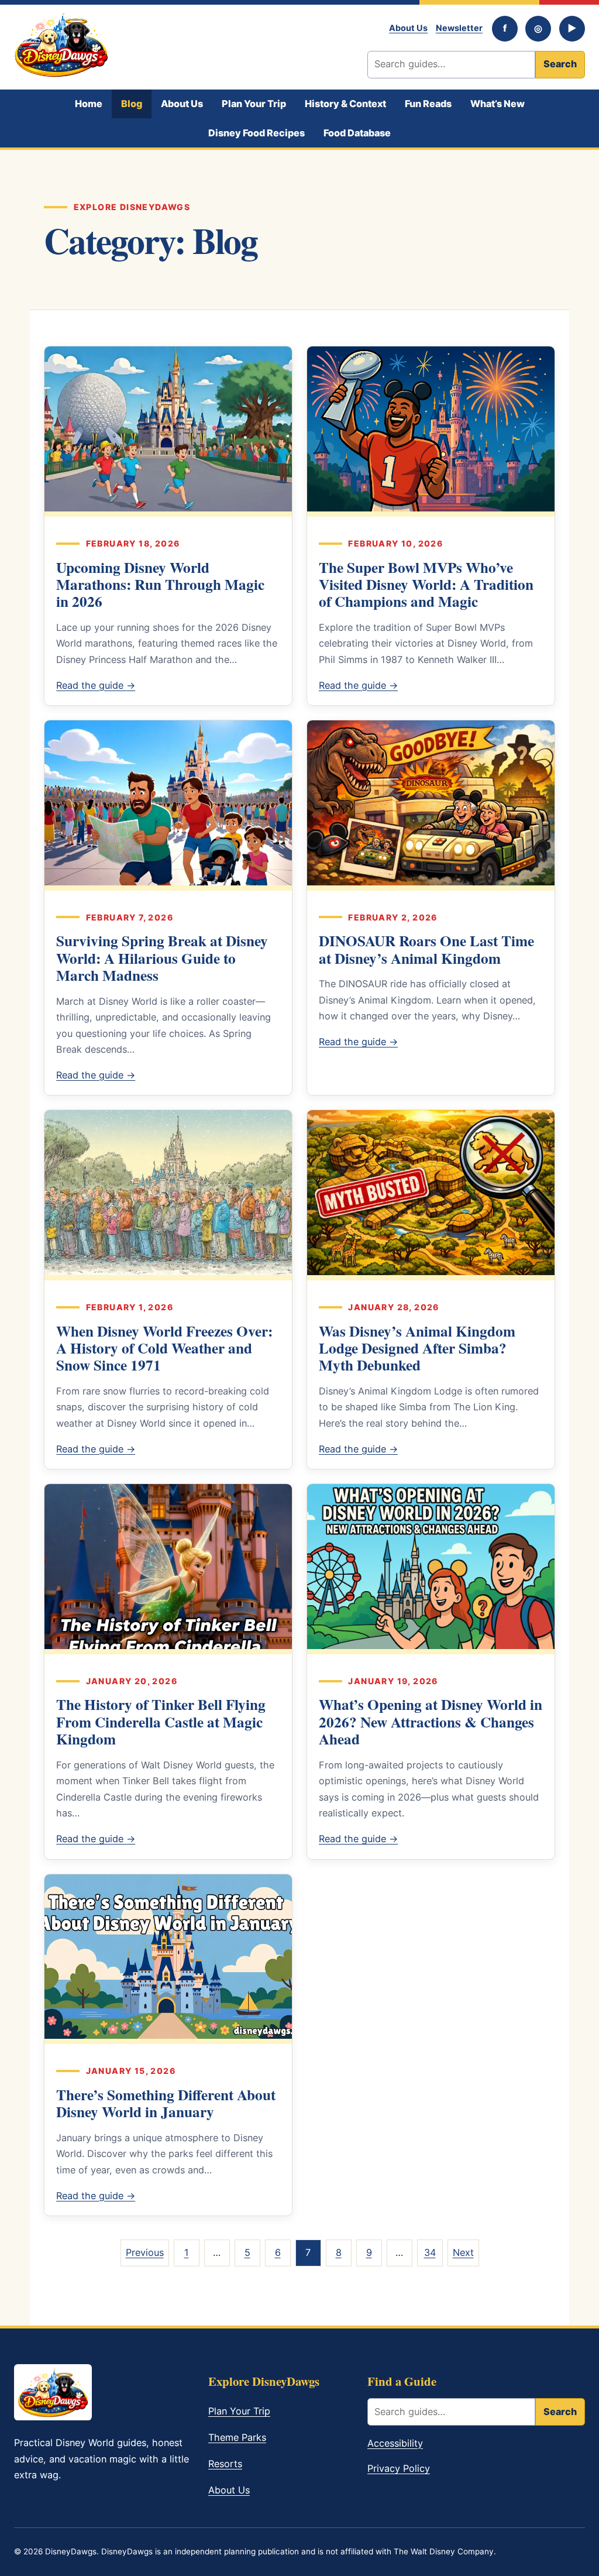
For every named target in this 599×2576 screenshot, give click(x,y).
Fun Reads (428, 104)
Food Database (357, 133)
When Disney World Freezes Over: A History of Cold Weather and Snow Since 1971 (164, 1348)
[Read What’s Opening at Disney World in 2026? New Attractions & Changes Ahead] (431, 1569)
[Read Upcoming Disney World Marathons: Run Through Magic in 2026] (168, 431)
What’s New (498, 104)
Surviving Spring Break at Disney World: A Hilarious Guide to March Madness (162, 958)
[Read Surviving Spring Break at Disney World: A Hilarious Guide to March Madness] (168, 805)
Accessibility (395, 2443)
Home (89, 104)
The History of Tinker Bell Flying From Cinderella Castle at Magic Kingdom (161, 1722)
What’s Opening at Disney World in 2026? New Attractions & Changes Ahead (431, 1722)
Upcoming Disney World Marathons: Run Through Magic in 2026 (160, 585)
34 (430, 2252)
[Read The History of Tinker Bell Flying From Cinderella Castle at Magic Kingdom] (168, 1569)
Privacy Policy (399, 2468)
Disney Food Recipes (257, 133)
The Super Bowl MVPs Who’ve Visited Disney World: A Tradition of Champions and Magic (426, 585)
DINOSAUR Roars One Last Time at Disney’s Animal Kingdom (426, 949)
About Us (408, 28)
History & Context (345, 104)
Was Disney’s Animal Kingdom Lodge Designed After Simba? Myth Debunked (417, 1348)
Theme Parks (237, 2437)
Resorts (225, 2464)
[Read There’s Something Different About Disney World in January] (168, 1959)
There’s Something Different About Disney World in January (166, 2103)
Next (463, 2252)
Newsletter (459, 28)
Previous (145, 2252)
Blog (132, 104)
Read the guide (96, 685)
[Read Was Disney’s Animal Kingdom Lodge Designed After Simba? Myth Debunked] (431, 1195)
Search (560, 64)
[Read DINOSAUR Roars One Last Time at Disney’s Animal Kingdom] (431, 805)
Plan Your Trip (254, 104)
